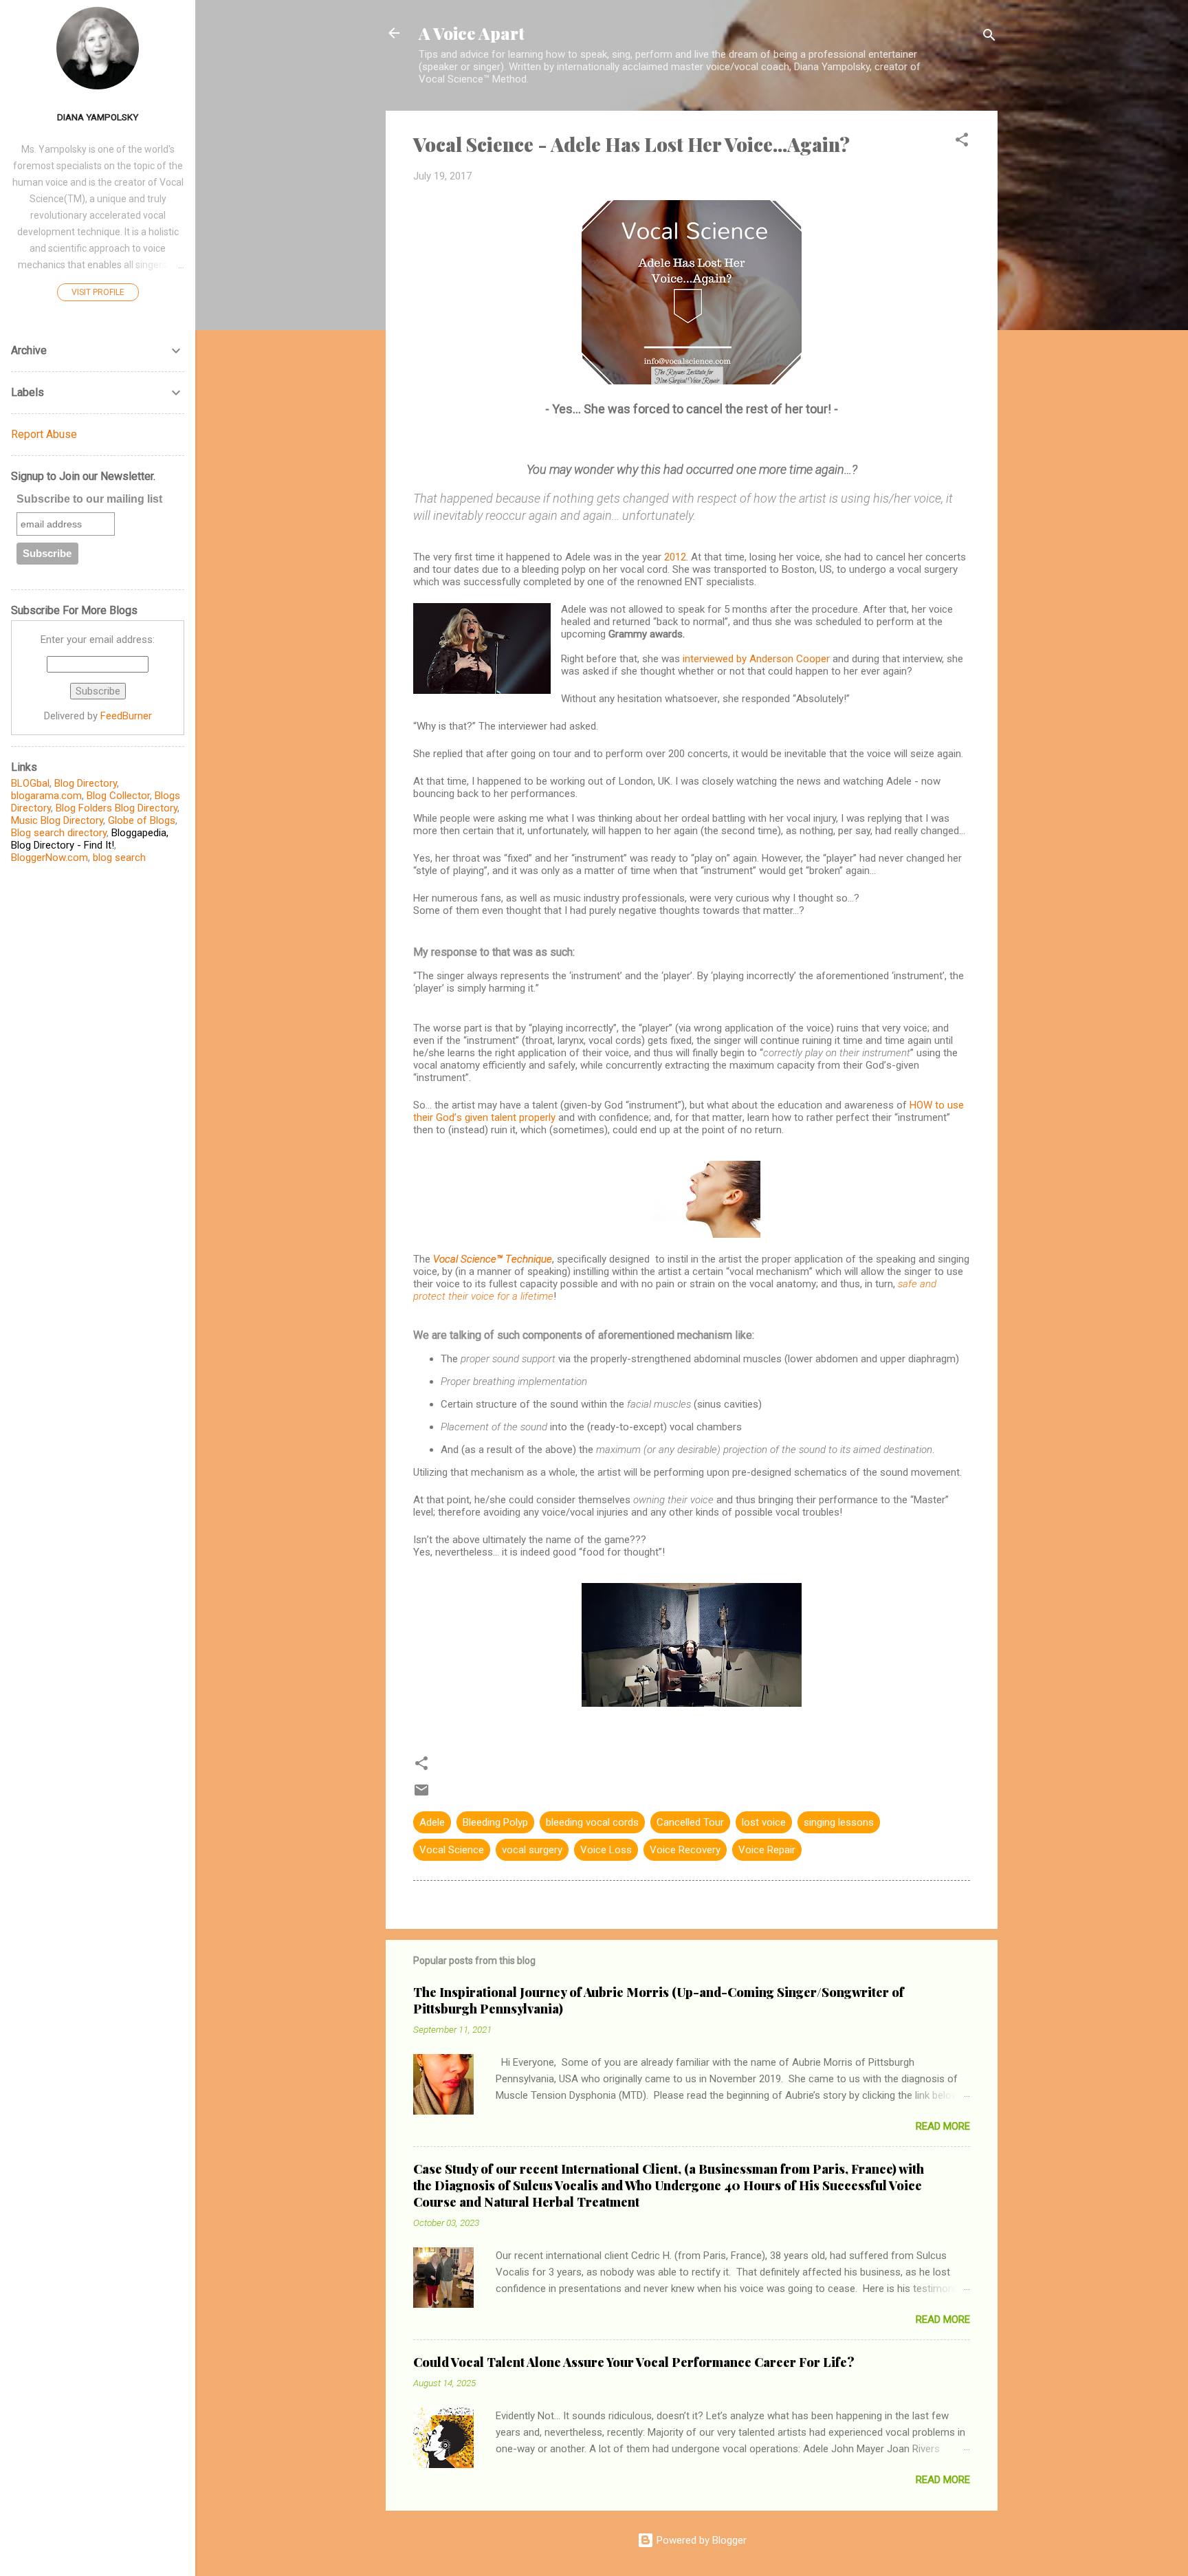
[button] (962, 142)
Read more (943, 2126)
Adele (432, 1822)
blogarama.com (46, 796)
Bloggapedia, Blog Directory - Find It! (90, 839)
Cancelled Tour (690, 1822)
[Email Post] (421, 1795)
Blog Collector (118, 796)
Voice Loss (606, 1850)
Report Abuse (44, 434)
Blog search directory (59, 833)
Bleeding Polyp (495, 1822)
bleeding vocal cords (592, 1822)
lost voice (764, 1822)
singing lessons (839, 1822)
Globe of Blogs (142, 820)
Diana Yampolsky (98, 117)
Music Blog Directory (57, 820)
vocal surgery (532, 1850)
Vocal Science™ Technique (493, 1259)
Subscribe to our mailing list (89, 499)
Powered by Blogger (700, 2540)
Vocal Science (452, 1850)
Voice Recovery (685, 1850)
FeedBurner (126, 716)
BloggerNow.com (49, 858)
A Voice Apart (472, 33)
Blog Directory (86, 783)
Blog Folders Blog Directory (117, 808)
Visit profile (98, 292)
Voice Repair (767, 1850)
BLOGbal (30, 783)
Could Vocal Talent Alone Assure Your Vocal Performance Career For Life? (634, 2362)
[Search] (989, 37)
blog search (119, 858)
